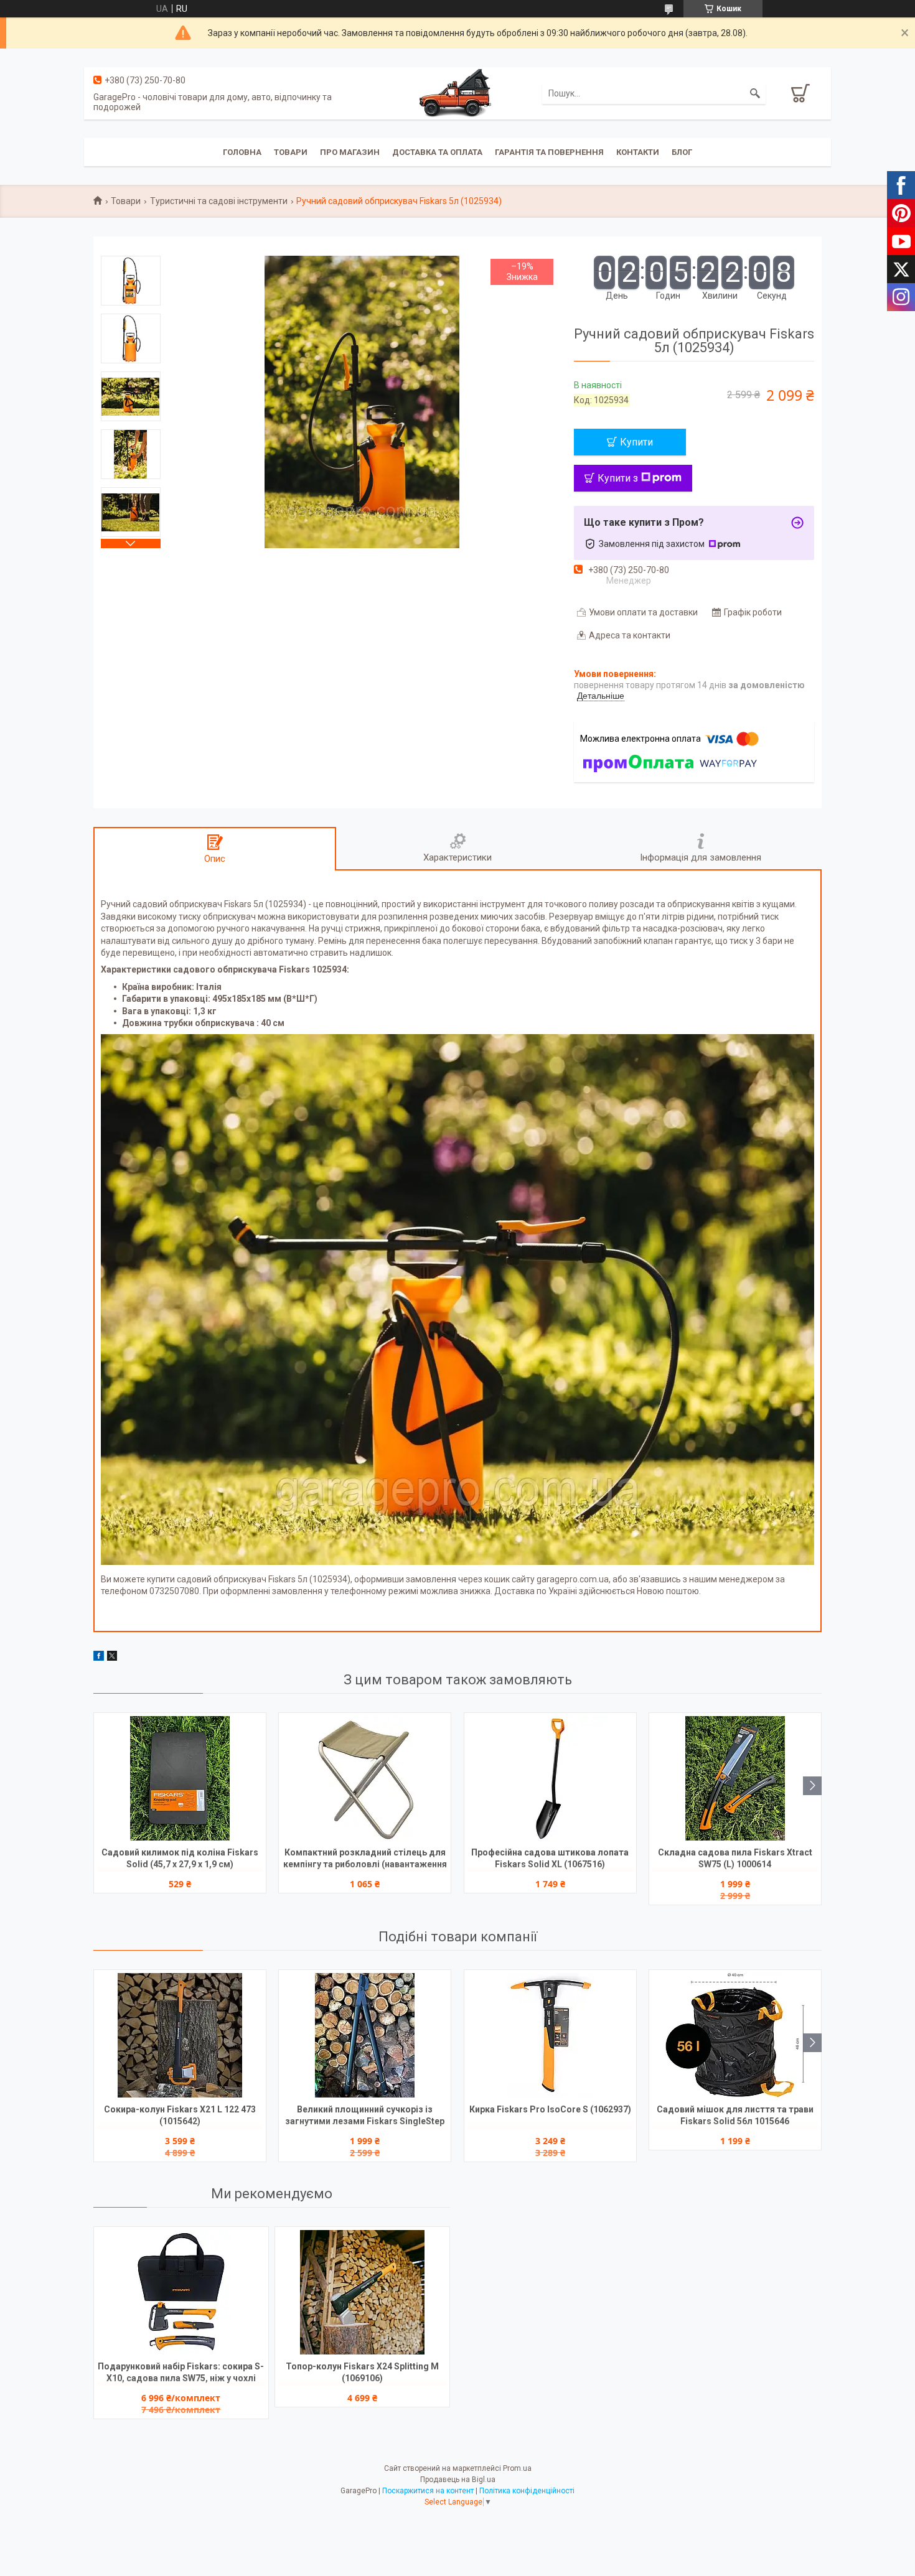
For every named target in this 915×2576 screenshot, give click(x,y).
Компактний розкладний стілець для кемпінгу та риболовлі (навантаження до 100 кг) (365, 1860)
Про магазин (350, 152)
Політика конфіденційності (527, 2491)
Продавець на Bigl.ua (458, 2480)
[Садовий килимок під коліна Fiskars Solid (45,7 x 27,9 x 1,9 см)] (180, 1778)
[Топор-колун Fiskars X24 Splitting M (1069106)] (362, 2292)
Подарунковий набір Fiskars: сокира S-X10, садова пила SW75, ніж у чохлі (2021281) (181, 2373)
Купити (636, 442)
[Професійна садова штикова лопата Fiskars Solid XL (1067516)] (550, 1778)
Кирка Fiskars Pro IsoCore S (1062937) (550, 2109)
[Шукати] (755, 93)
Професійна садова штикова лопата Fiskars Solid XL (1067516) (550, 1858)
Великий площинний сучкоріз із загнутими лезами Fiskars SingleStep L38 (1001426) (365, 2116)
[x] (112, 1658)
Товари (291, 152)
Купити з (618, 478)
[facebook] (99, 1658)
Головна (242, 152)
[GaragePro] (457, 93)
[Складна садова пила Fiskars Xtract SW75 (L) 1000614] (735, 1778)
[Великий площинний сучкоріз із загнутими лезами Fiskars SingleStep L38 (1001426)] (365, 2035)
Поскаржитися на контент (428, 2491)
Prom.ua (517, 2468)
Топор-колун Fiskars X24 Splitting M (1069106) (362, 2372)
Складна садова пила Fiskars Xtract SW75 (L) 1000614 (735, 1858)
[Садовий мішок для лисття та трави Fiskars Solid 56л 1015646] (735, 2035)
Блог (682, 152)
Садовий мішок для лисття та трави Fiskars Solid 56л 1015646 (735, 2115)
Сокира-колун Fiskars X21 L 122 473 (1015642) (180, 2115)
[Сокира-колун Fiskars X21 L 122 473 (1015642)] (180, 2035)
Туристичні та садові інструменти (219, 201)
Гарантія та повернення (549, 152)
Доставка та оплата (437, 152)
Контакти (638, 152)
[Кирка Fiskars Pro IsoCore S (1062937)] (550, 2035)
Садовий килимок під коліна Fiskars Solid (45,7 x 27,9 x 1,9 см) (180, 1858)
